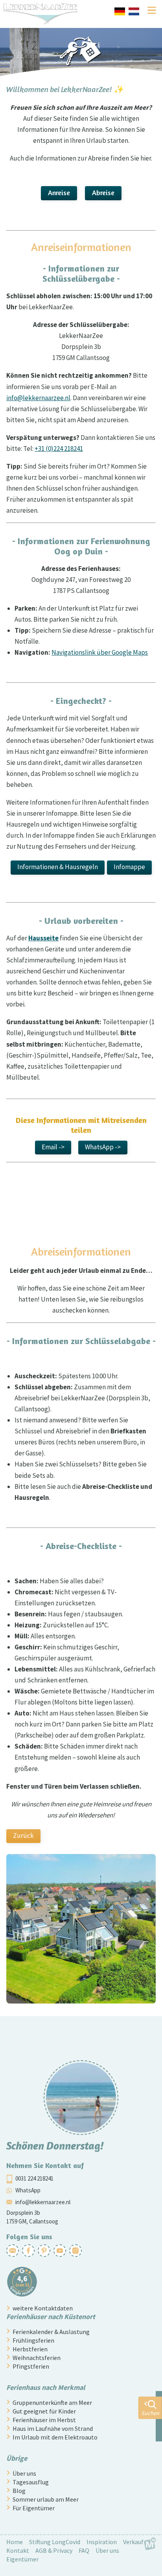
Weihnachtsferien (37, 2358)
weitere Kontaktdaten (43, 2308)
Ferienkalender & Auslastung (51, 2332)
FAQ (84, 2550)
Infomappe (129, 867)
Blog (19, 2491)
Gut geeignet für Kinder (44, 2411)
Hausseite (43, 938)
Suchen (150, 2413)
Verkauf (133, 2542)
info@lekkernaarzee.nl (38, 398)
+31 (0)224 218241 (59, 449)
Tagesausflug (31, 2482)
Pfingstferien (31, 2366)
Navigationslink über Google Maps (100, 652)
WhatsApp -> (103, 1147)
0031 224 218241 (34, 2178)
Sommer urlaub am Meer (46, 2499)
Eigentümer (22, 2559)
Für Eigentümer (34, 2508)
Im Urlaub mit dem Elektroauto (55, 2437)
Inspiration (102, 2542)
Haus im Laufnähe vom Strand (53, 2428)
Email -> (53, 1147)
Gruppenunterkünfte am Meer (52, 2402)
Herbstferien (30, 2349)
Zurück (23, 1836)
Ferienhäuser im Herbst (44, 2420)
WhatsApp (28, 2190)
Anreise (59, 192)
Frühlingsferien (33, 2340)
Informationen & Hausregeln (58, 867)
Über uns (24, 2473)
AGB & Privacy (54, 2550)
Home (15, 2542)
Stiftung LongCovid (55, 2542)
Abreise (103, 192)
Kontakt (18, 2550)
